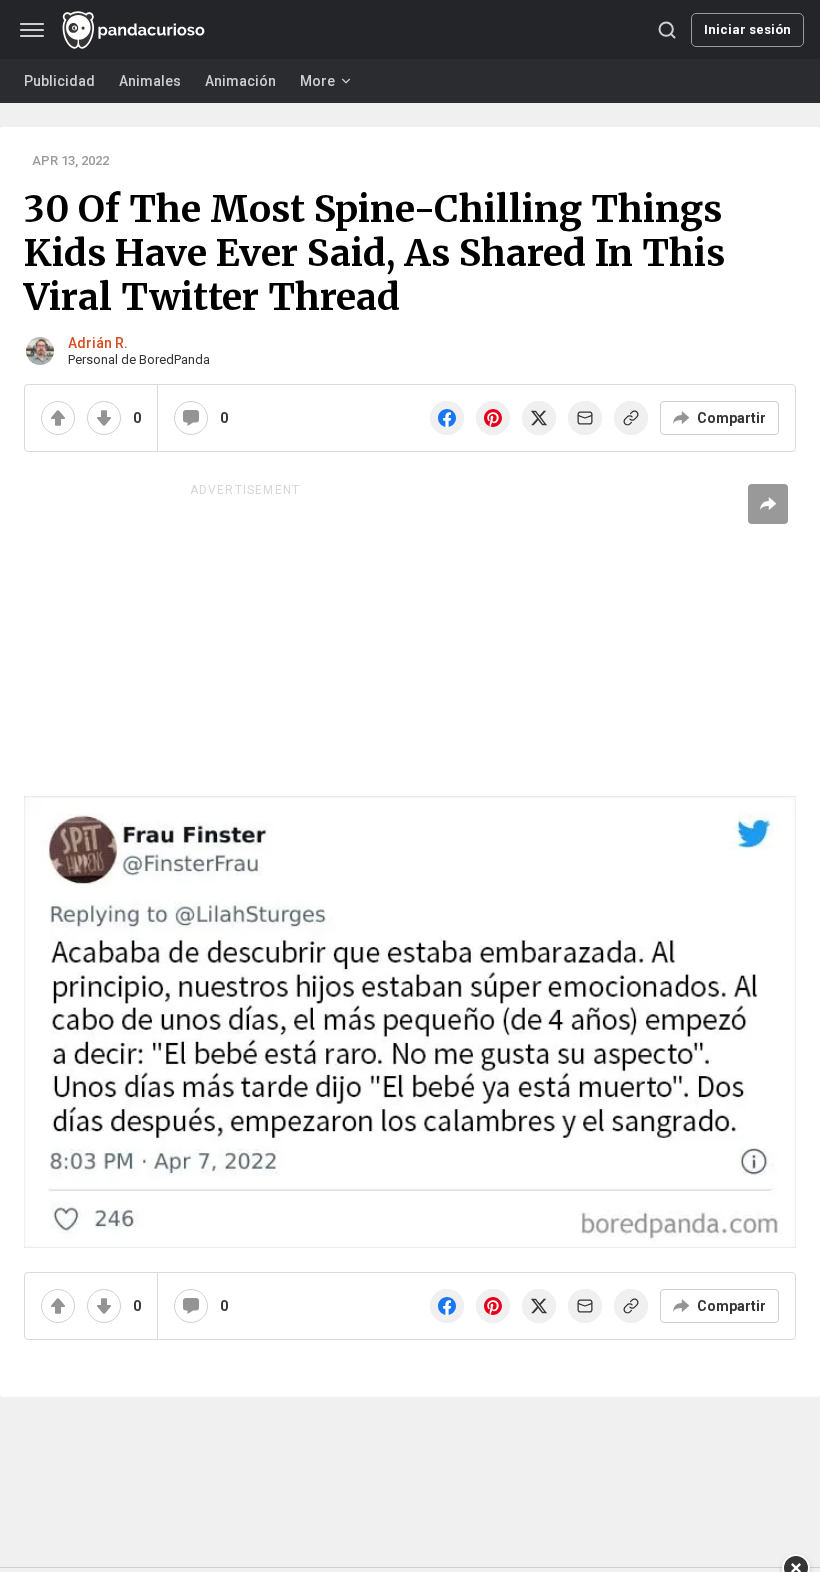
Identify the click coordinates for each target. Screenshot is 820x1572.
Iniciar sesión (747, 29)
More (317, 81)
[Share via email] (585, 418)
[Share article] (768, 504)
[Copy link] (631, 418)
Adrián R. (98, 343)
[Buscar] (667, 30)
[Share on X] (539, 418)
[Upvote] (58, 418)
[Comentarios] (191, 418)
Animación (240, 81)
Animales (150, 81)
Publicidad (59, 81)
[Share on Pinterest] (493, 418)
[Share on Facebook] (447, 418)
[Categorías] (32, 30)
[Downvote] (104, 418)
